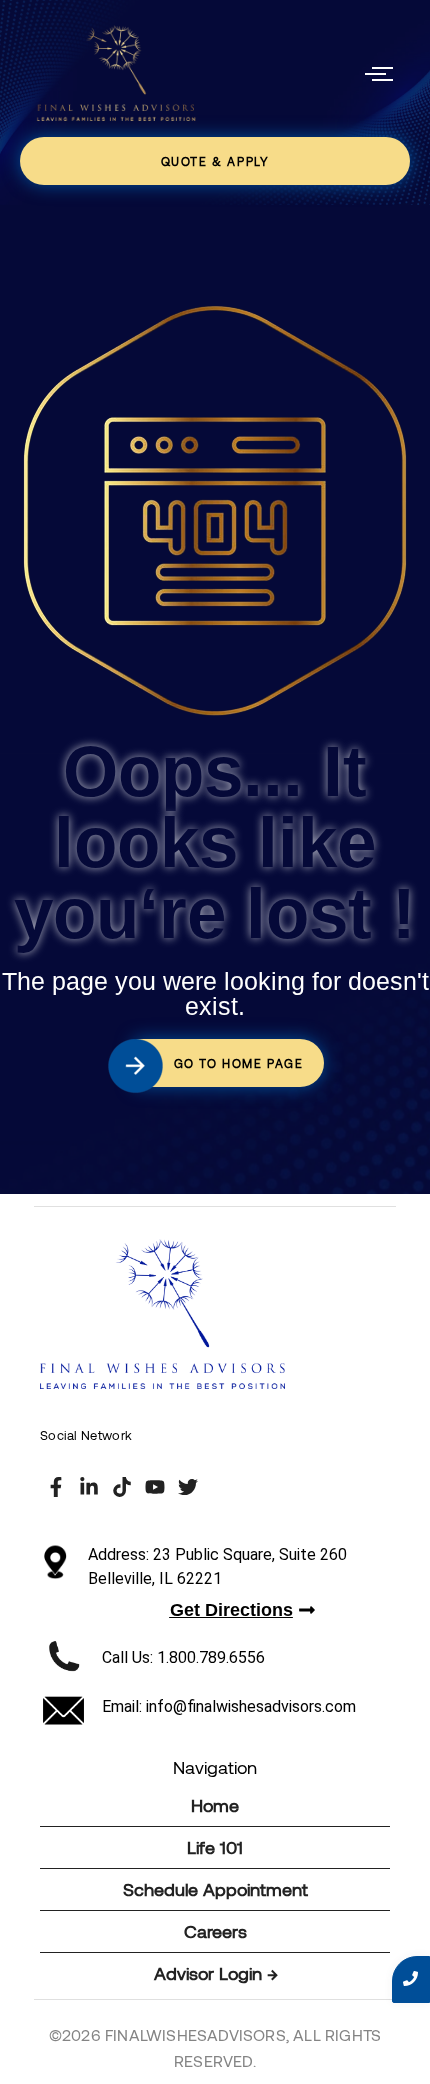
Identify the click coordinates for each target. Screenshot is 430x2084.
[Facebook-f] (56, 1487)
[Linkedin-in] (89, 1487)
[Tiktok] (122, 1487)
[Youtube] (155, 1487)
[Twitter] (188, 1487)
